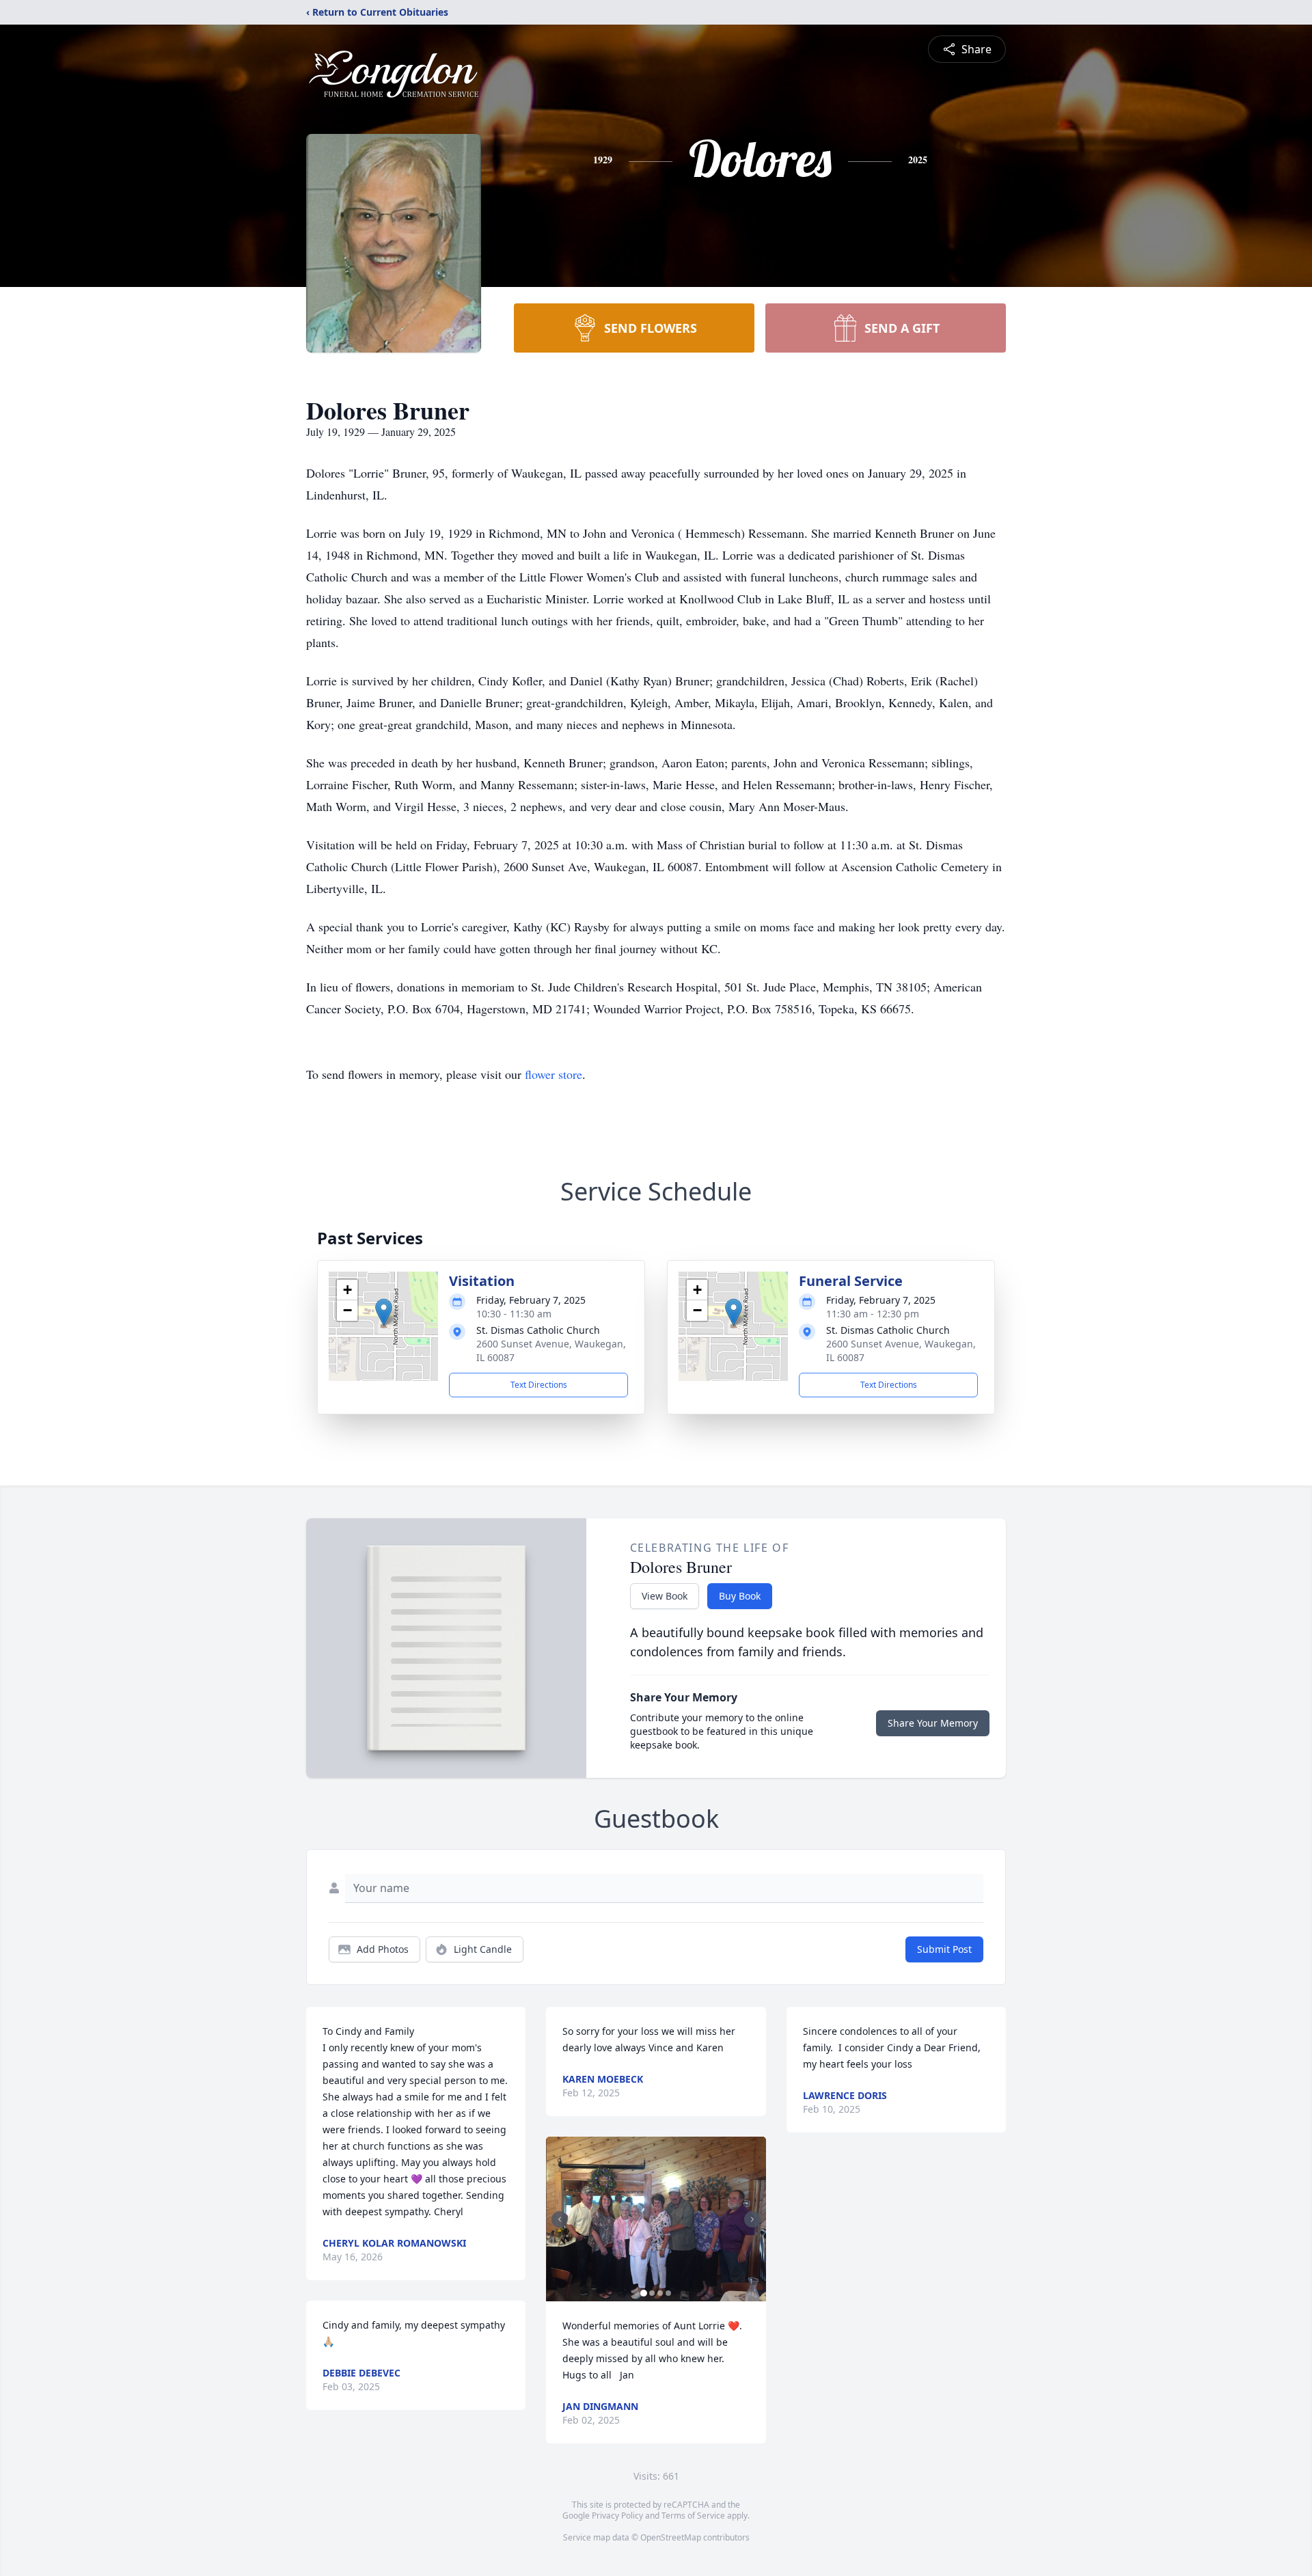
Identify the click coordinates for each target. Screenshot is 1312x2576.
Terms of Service (693, 2516)
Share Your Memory (933, 1723)
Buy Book (740, 1596)
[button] (384, 1312)
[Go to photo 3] (660, 2293)
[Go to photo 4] (668, 2293)
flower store (553, 1074)
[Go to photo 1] (644, 2293)
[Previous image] (560, 2219)
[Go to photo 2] (652, 2293)
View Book (665, 1596)
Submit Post (944, 1949)
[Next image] (752, 2219)
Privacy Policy (617, 2516)
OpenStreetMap (671, 2537)
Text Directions (539, 1385)
